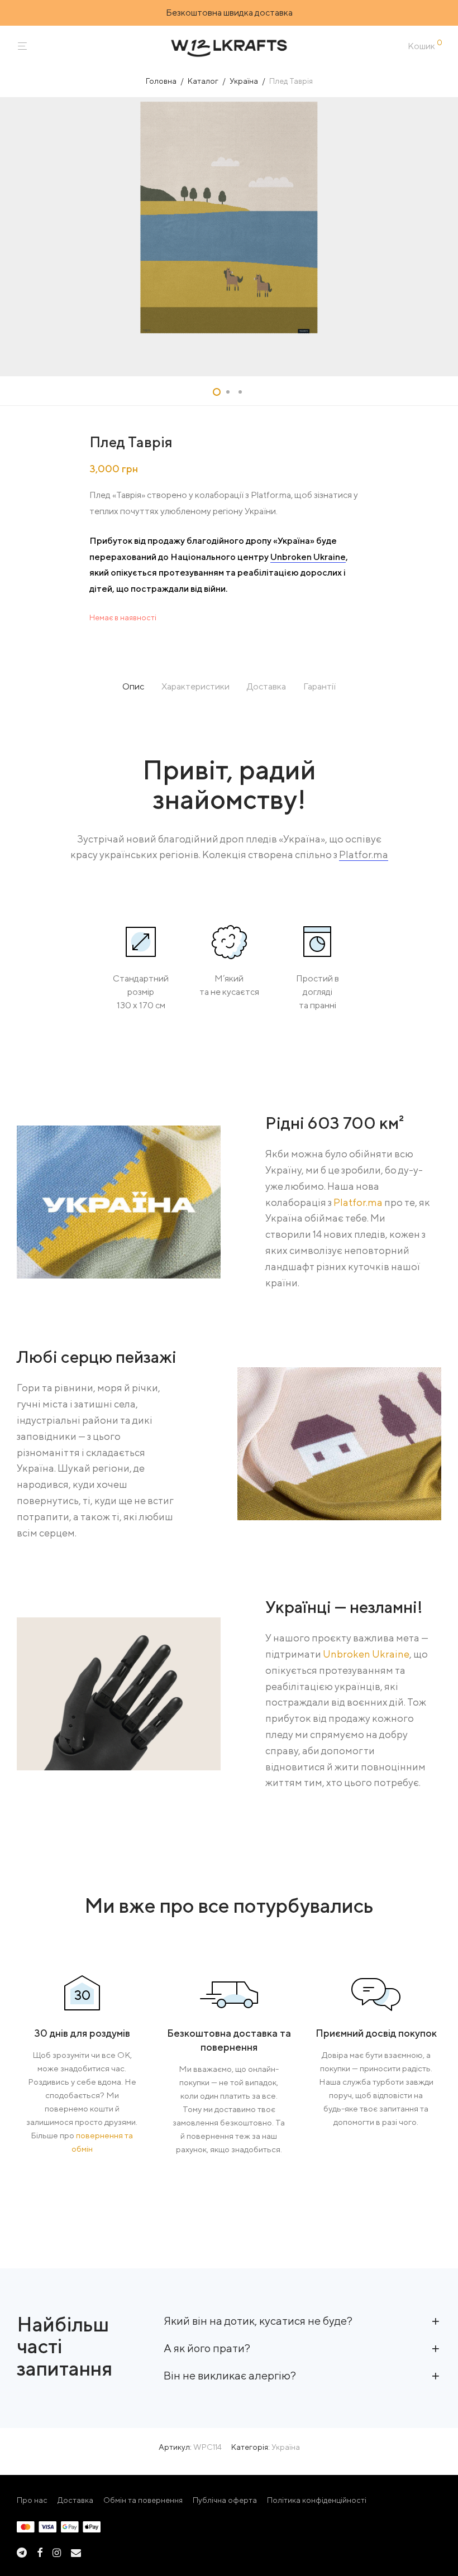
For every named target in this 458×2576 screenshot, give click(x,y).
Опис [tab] (133, 686)
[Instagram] (57, 2551)
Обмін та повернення (143, 2500)
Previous (19, 237)
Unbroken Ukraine (308, 557)
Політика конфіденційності (317, 2500)
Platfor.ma (364, 854)
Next (439, 237)
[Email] (76, 2551)
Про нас (32, 2500)
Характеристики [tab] (195, 686)
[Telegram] (22, 2551)
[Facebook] (40, 2551)
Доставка (75, 2500)
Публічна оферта (225, 2500)
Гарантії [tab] (319, 686)
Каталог (203, 81)
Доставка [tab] (266, 686)
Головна (161, 81)
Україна (244, 81)
